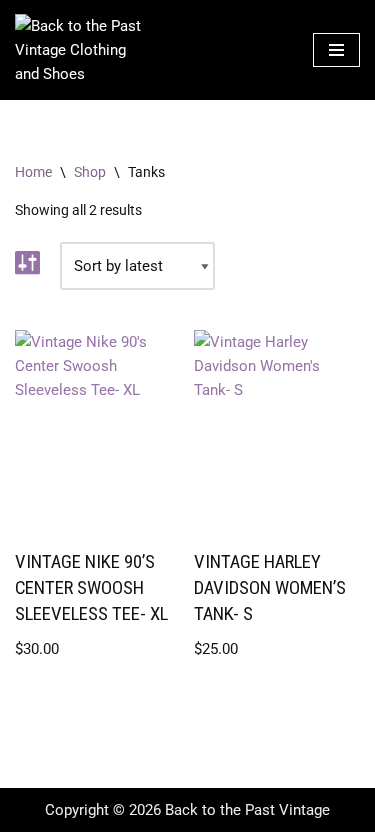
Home (33, 172)
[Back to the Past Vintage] (80, 50)
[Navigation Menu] (336, 50)
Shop (90, 172)
